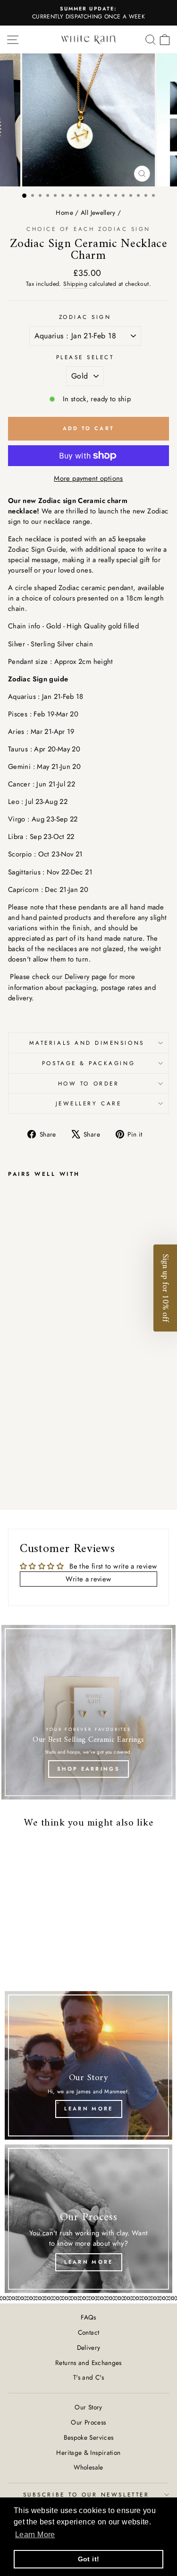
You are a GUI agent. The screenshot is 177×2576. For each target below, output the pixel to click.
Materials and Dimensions (88, 1043)
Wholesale (88, 2467)
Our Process (88, 2422)
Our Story (88, 2407)
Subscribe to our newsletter (86, 2494)
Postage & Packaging (88, 1063)
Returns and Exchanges (88, 2363)
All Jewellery (98, 212)
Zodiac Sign (85, 317)
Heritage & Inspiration (88, 2452)
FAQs (88, 2317)
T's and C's (88, 2377)
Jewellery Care (88, 1103)
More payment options (88, 478)
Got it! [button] (89, 2559)
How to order (88, 1083)
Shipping (75, 284)
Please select (85, 357)
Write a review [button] (88, 1579)
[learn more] (88, 2065)
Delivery (77, 977)
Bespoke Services (89, 2437)
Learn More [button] (35, 2535)
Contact (89, 2332)
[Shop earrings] (88, 1712)
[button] (165, 1288)
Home (64, 212)
